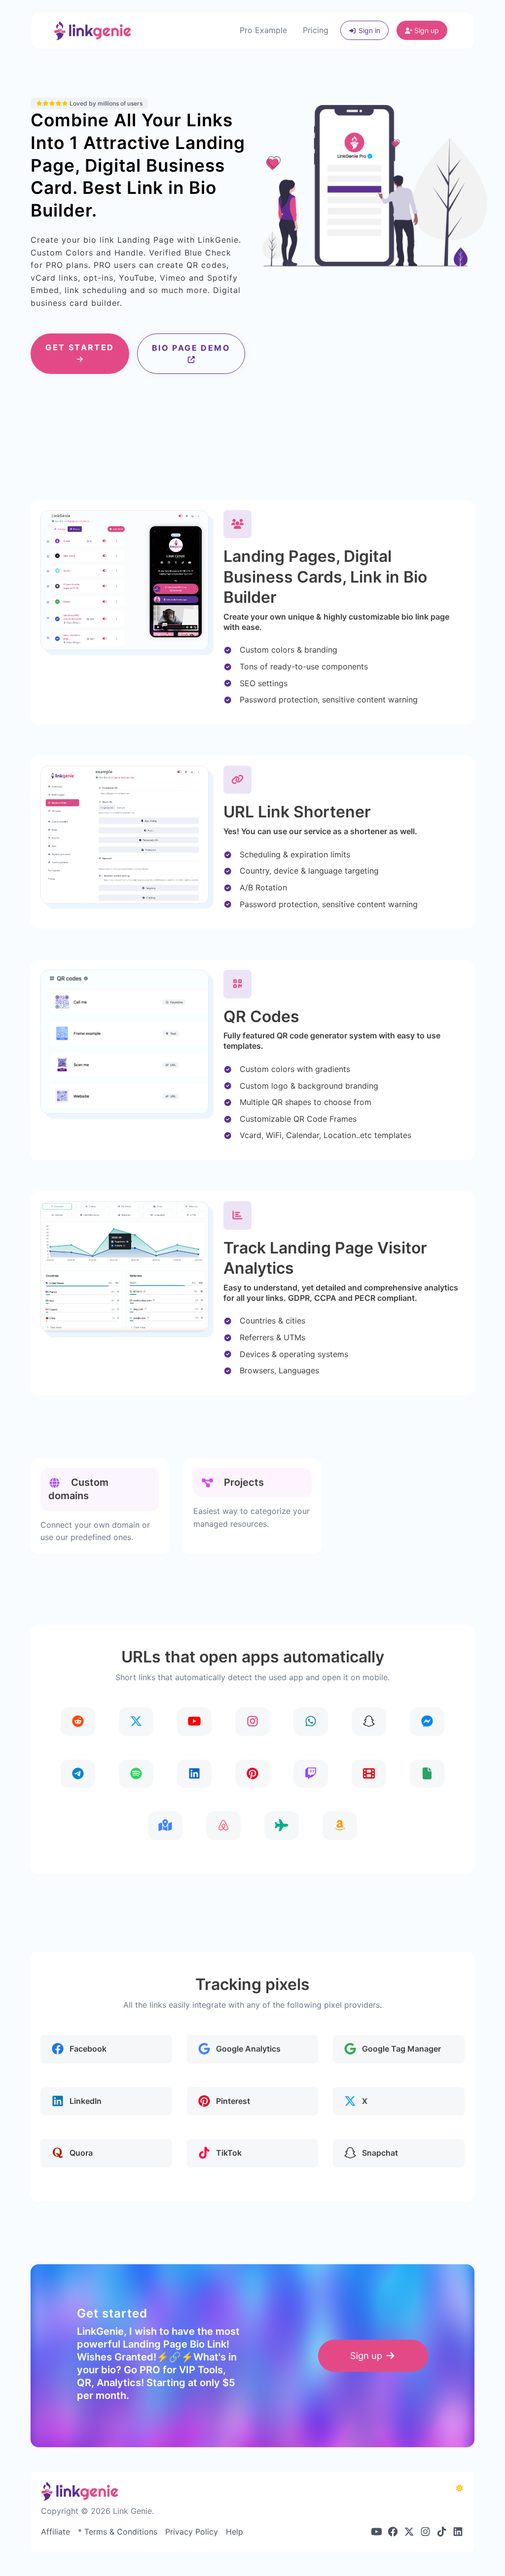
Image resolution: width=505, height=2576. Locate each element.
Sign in (368, 30)
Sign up (426, 30)
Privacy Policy (192, 2532)
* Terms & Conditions (118, 2532)
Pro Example (263, 30)
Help (234, 2532)
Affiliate (55, 2532)
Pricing (316, 30)
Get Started (80, 347)
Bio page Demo (191, 348)
